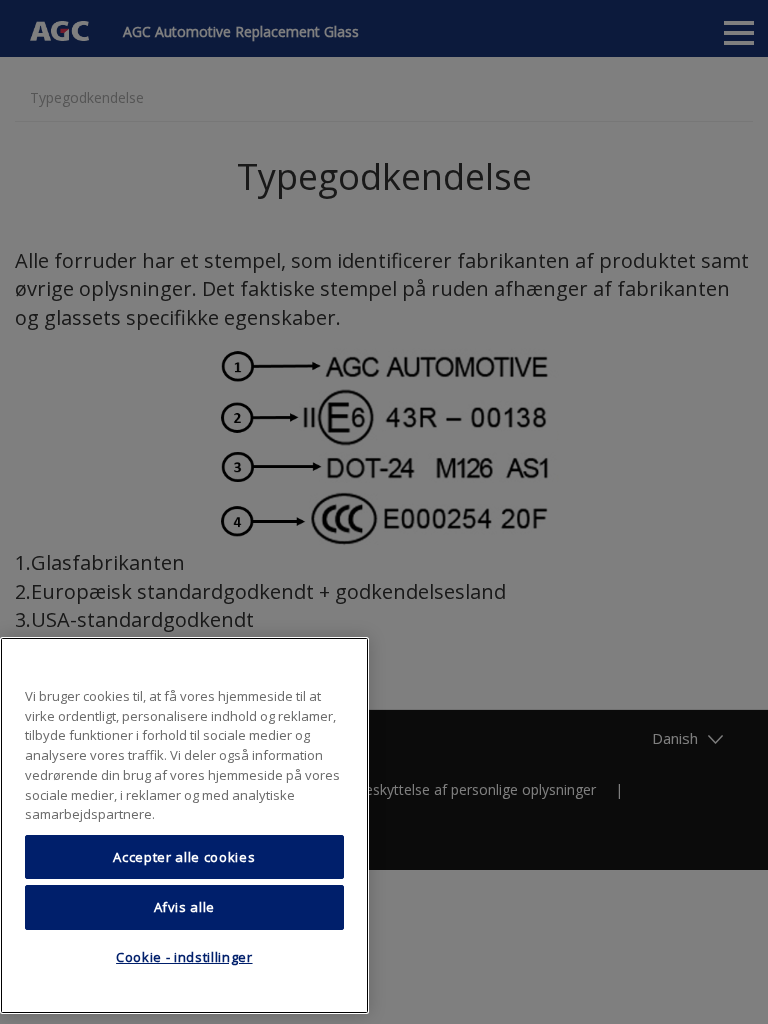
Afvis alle (185, 907)
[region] (184, 825)
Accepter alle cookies (184, 857)
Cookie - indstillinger (184, 957)
